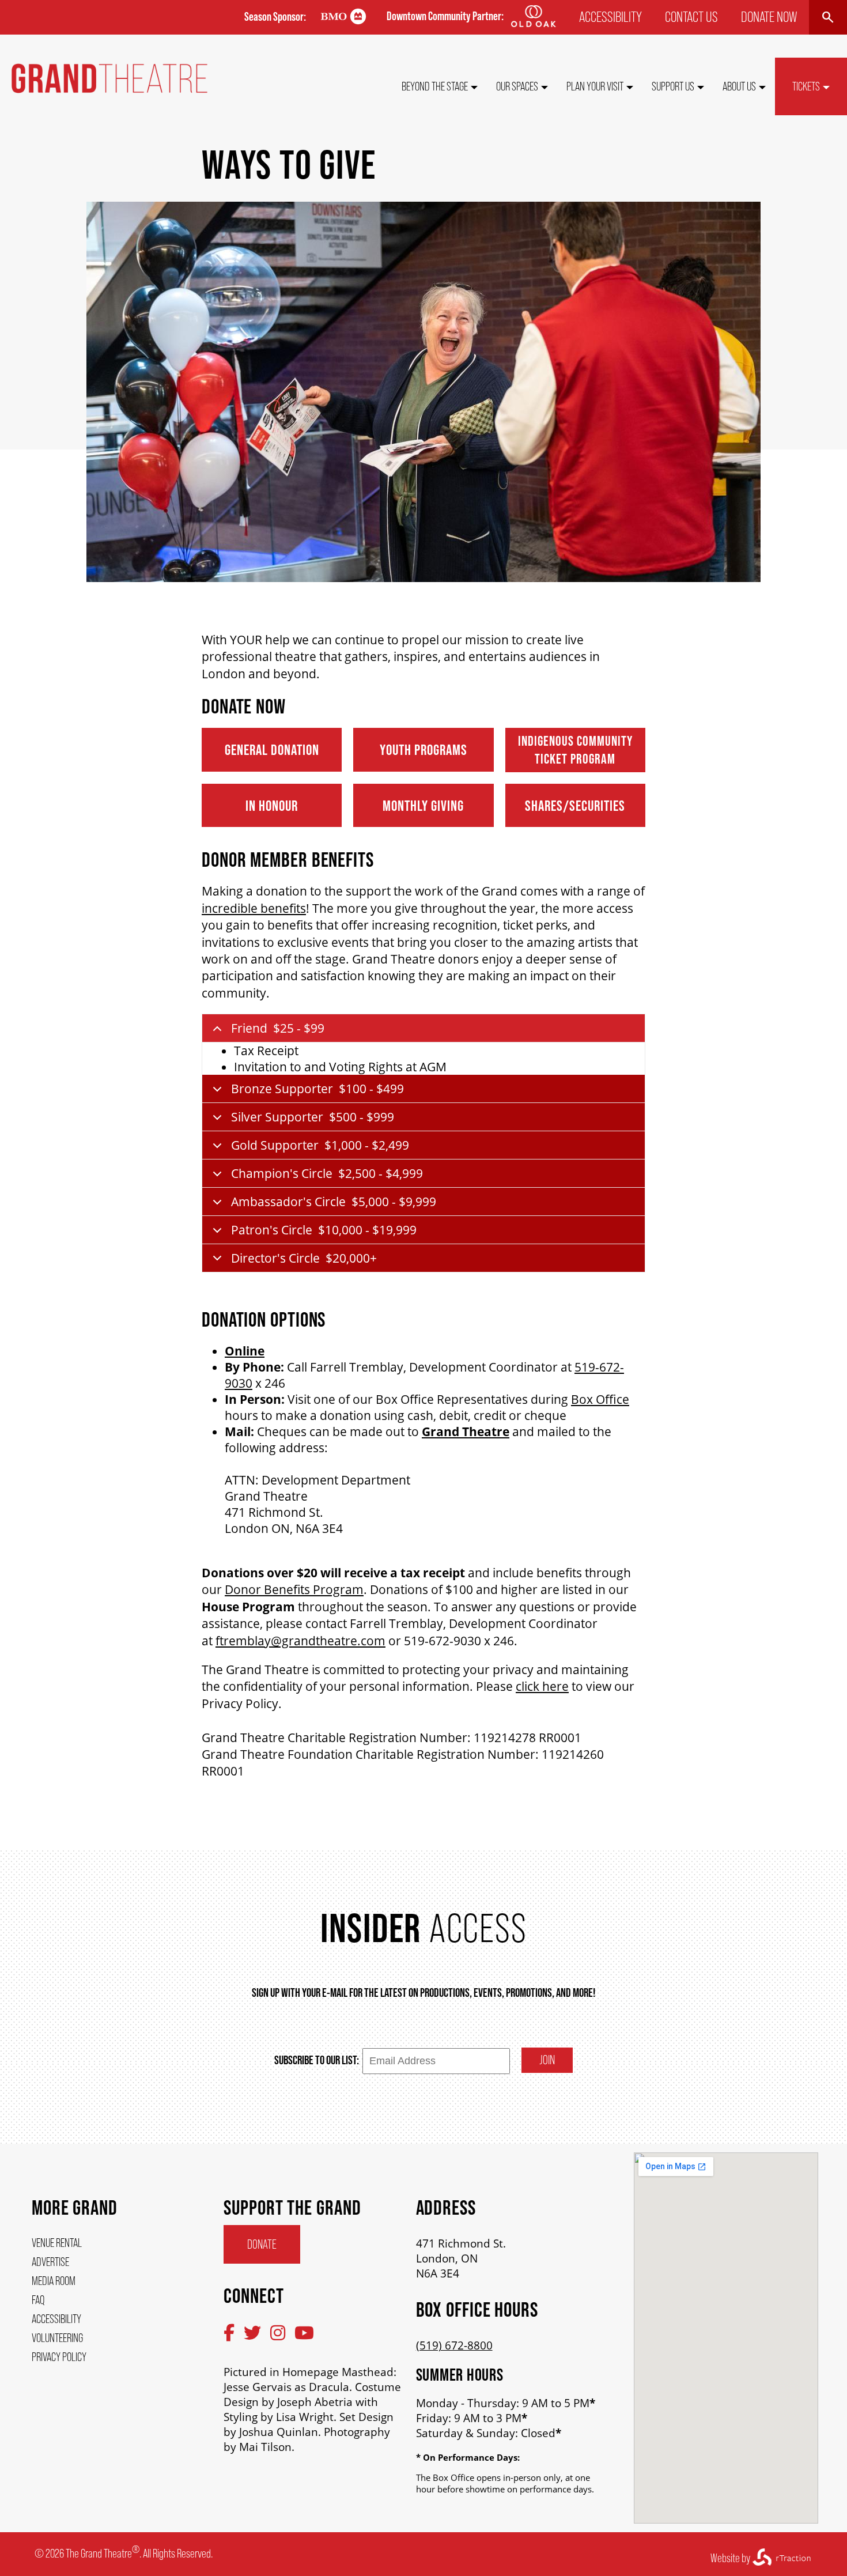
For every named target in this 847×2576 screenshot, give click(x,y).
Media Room (54, 2281)
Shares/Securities (575, 805)
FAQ (38, 2300)
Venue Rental (57, 2243)
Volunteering (57, 2338)
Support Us (673, 86)
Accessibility (610, 17)
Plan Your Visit (595, 86)
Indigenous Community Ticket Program (575, 750)
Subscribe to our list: (317, 2060)
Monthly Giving (423, 805)
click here (542, 1686)
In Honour (272, 805)
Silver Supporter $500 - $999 (313, 1117)
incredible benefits (254, 908)
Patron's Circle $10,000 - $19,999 (324, 1230)
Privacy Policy (59, 2357)
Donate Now (769, 17)
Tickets (806, 86)
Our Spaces (517, 86)
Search (828, 17)
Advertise (50, 2262)
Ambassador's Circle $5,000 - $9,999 (334, 1202)
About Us (739, 86)
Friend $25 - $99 (278, 1028)
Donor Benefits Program (294, 1589)
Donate (262, 2244)
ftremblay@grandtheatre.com (300, 1641)
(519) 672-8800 (454, 2345)
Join (547, 2060)
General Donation (272, 749)
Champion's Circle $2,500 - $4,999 (327, 1173)
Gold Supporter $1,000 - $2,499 (320, 1145)
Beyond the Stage (435, 86)
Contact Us (691, 17)
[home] (109, 89)
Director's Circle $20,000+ (304, 1258)
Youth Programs (423, 749)
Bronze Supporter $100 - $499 (317, 1089)
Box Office (600, 1399)
